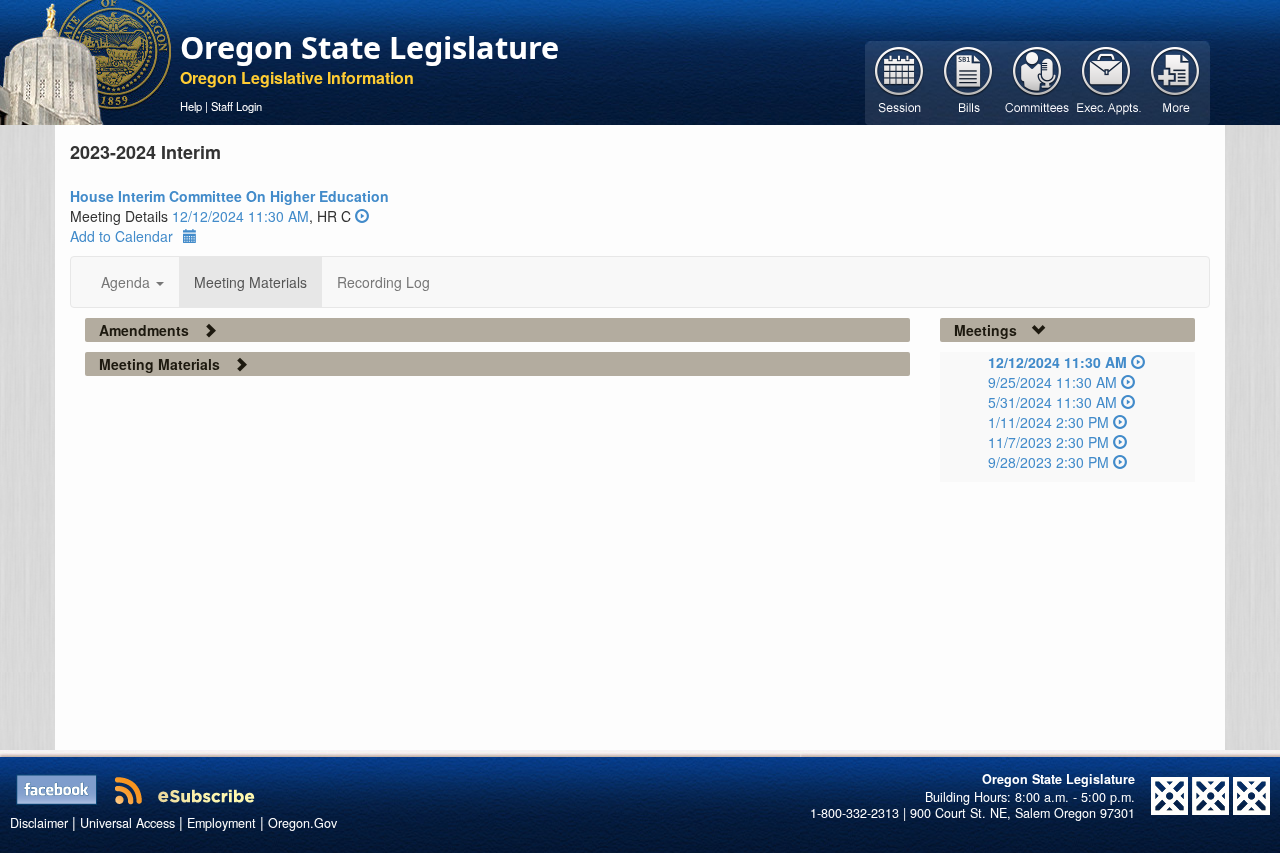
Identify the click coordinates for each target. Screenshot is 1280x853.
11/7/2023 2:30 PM (1048, 442)
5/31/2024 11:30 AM (1052, 402)
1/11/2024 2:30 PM (1048, 422)
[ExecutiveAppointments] (1106, 81)
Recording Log (383, 282)
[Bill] (968, 81)
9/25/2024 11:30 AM (1052, 382)
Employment (221, 823)
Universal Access (127, 823)
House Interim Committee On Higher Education (229, 196)
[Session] (899, 81)
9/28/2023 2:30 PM (1048, 462)
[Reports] (1175, 81)
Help (191, 106)
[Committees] (1037, 81)
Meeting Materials (250, 282)
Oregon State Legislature (369, 47)
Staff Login (236, 106)
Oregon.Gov (302, 823)
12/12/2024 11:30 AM (240, 216)
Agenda (127, 282)
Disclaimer (39, 823)
